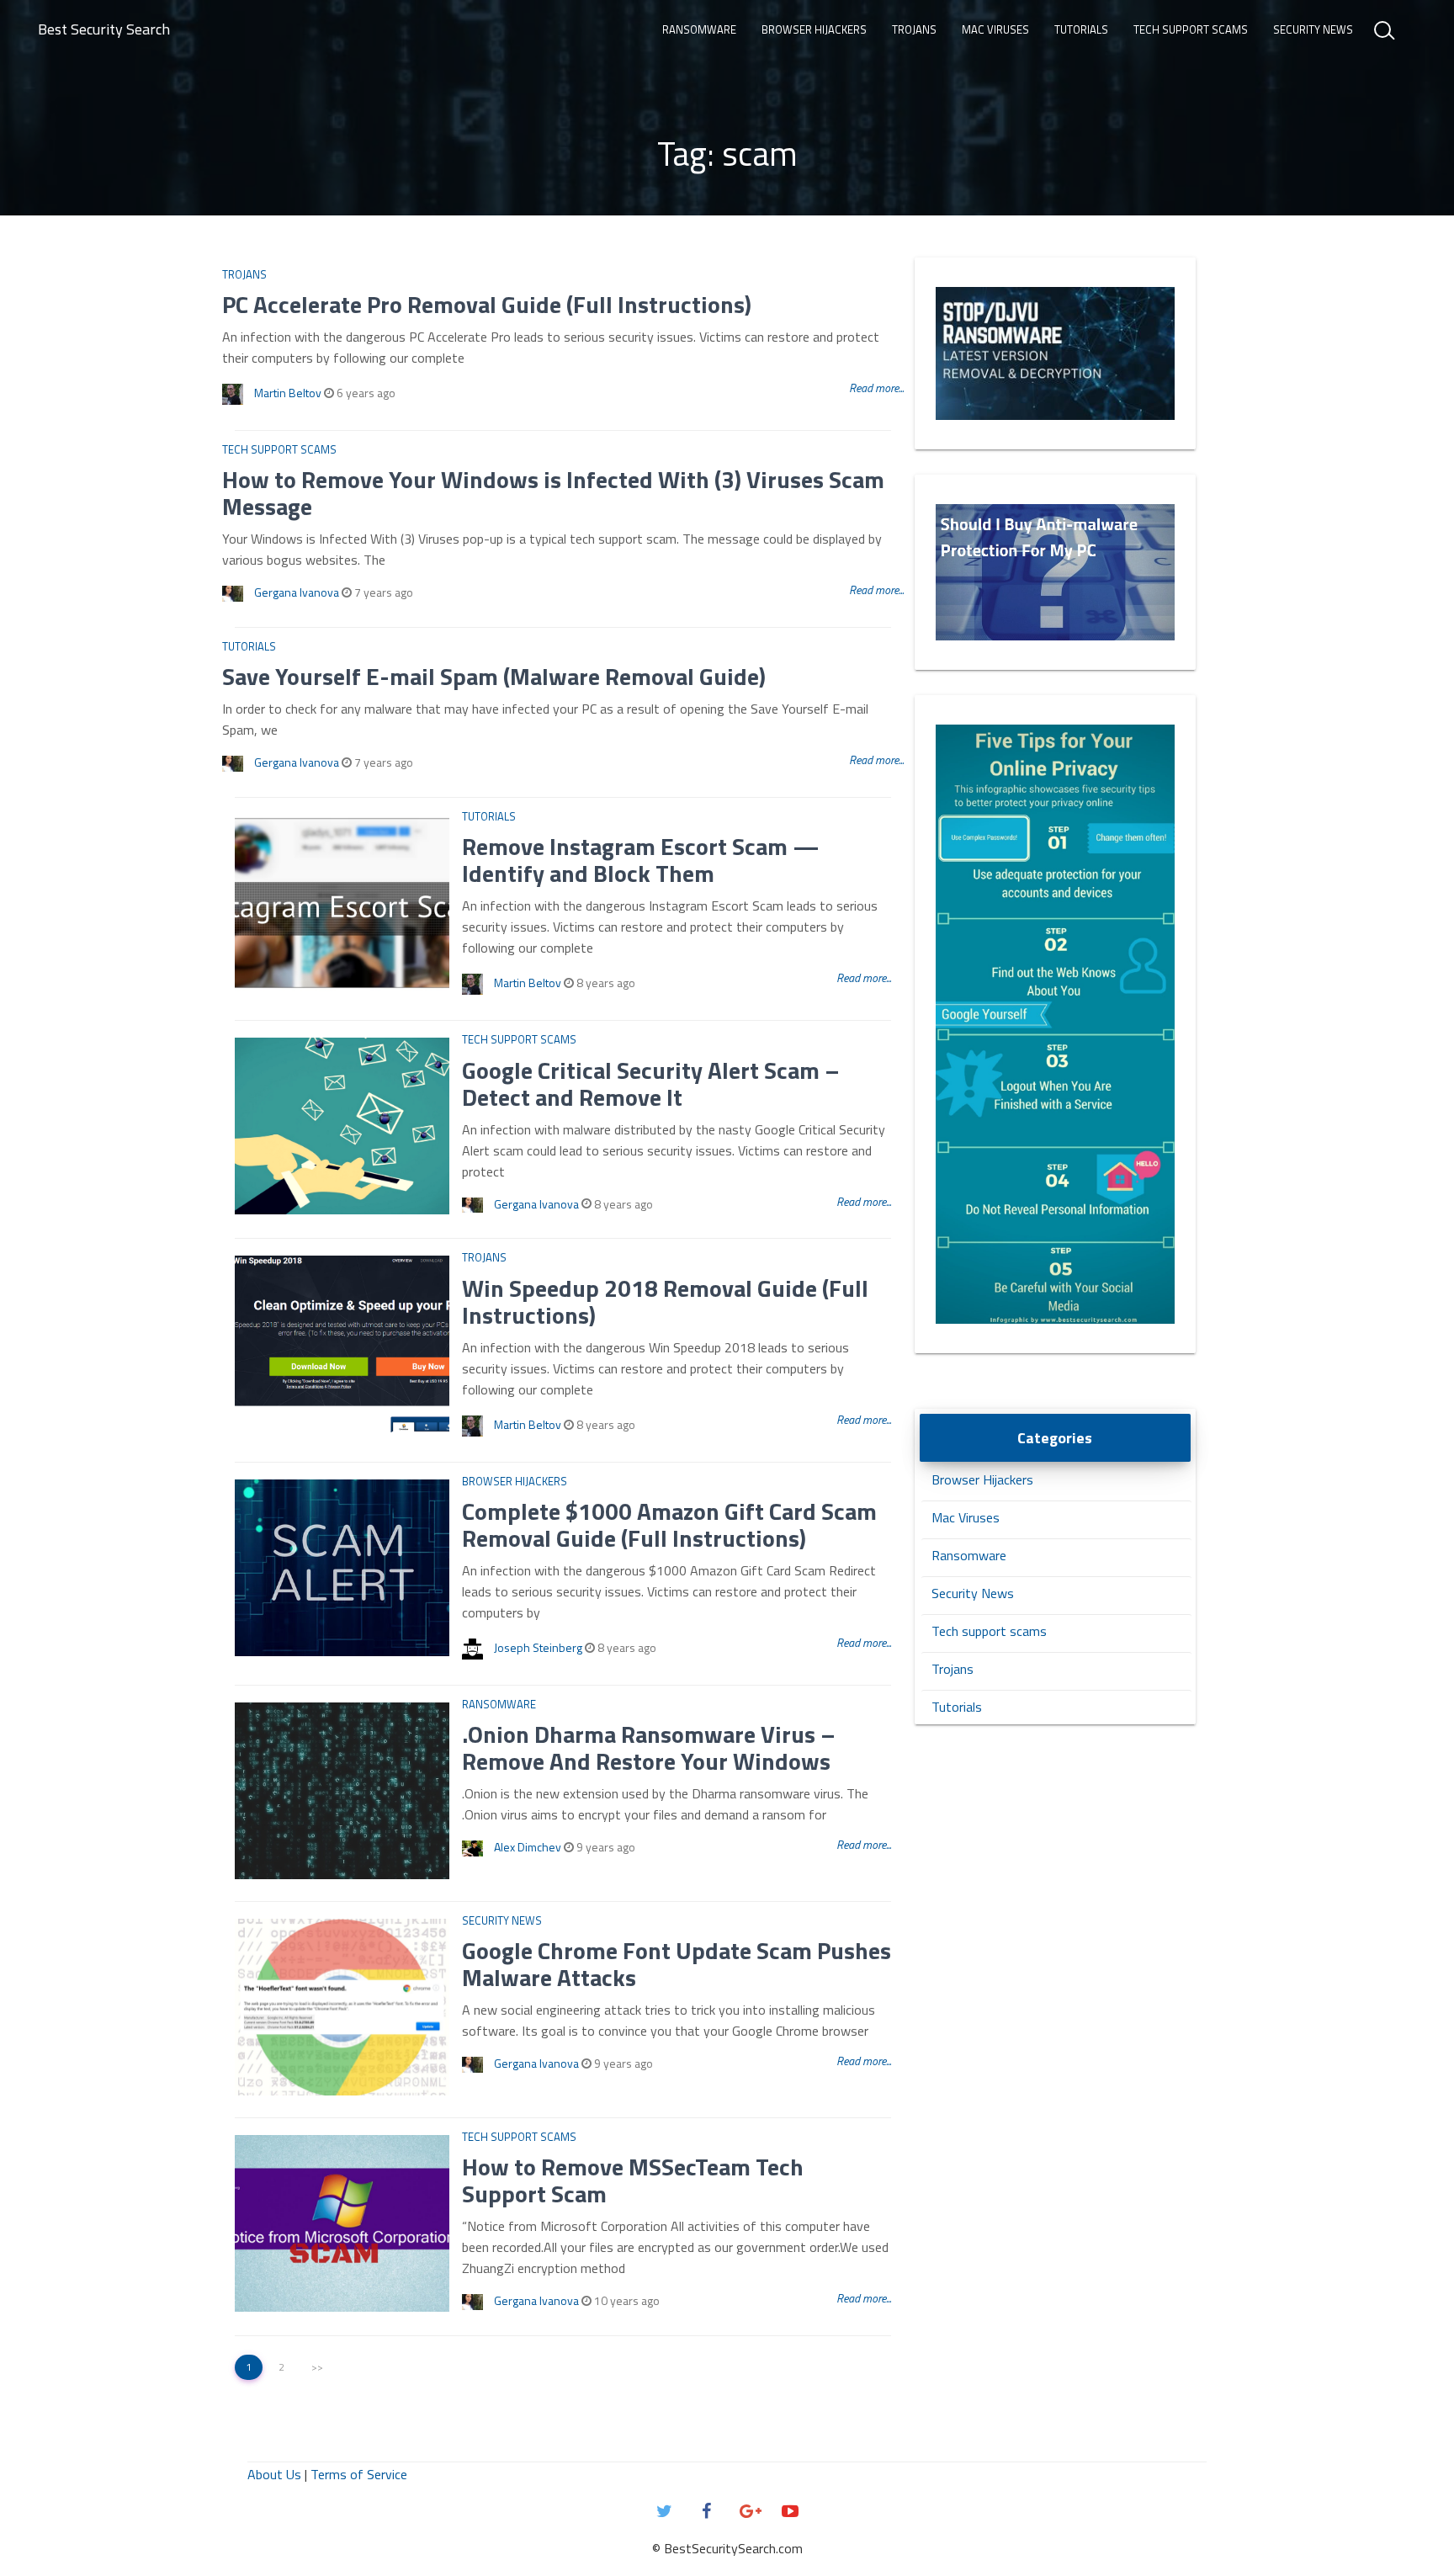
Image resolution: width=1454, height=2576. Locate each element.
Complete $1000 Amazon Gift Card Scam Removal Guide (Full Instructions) (669, 1524)
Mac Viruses (995, 29)
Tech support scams (1191, 29)
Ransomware (699, 29)
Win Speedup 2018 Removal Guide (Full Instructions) (665, 1301)
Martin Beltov (288, 393)
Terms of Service (359, 2474)
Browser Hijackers (814, 29)
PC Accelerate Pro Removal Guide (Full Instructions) (487, 304)
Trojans (914, 29)
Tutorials (1081, 29)
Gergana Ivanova (297, 592)
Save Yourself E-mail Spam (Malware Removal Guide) (494, 676)
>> (317, 2367)
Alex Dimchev (528, 1847)
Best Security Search (104, 29)
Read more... (876, 388)
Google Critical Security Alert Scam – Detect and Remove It (651, 1084)
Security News (1313, 29)
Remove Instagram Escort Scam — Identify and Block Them (641, 860)
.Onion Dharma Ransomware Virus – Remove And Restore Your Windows (649, 1747)
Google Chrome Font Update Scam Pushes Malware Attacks (677, 1964)
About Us (274, 2474)
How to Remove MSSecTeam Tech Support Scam (633, 2180)
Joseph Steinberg (538, 1647)
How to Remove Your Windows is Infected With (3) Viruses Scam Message (553, 493)
